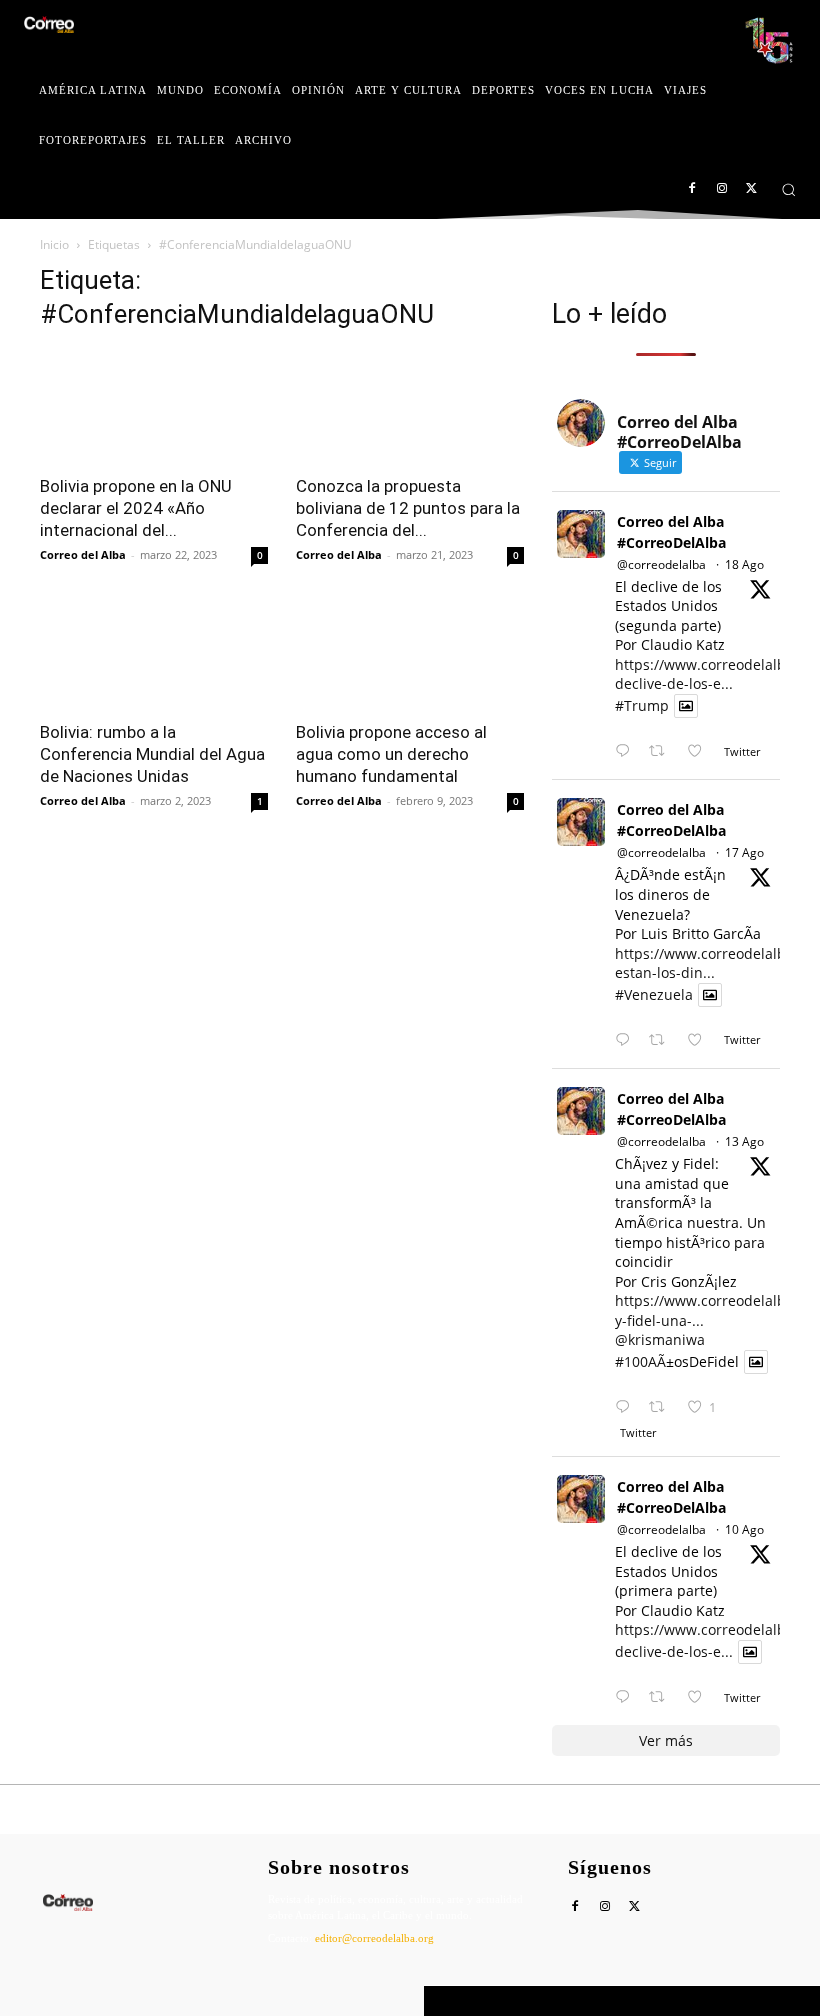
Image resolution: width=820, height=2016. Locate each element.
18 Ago (744, 564)
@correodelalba (661, 564)
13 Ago (744, 1141)
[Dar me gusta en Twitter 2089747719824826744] (700, 751)
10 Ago (744, 1529)
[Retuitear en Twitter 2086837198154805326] (662, 1697)
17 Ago (744, 852)
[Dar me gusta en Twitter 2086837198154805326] (700, 1697)
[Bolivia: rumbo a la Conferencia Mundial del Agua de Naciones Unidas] (154, 651)
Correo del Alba (83, 554)
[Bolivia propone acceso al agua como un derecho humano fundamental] (410, 651)
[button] (788, 189)
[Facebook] (692, 189)
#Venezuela (654, 994)
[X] (751, 189)
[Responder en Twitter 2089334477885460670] (627, 1040)
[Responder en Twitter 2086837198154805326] (627, 1697)
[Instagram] (721, 189)
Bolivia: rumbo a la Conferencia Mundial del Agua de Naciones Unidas (152, 754)
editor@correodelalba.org (374, 1938)
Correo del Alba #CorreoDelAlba (671, 532)
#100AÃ (640, 1361)
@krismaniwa (660, 1339)
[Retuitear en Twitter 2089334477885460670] (662, 1040)
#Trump (642, 705)
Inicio (54, 244)
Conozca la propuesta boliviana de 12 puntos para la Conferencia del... (408, 508)
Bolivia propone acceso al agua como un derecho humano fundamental (391, 754)
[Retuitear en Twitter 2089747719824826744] (662, 751)
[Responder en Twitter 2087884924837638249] (627, 1407)
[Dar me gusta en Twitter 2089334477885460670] (700, 1040)
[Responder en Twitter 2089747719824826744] (627, 751)
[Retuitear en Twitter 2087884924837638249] (662, 1407)
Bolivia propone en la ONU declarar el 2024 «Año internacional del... (136, 508)
